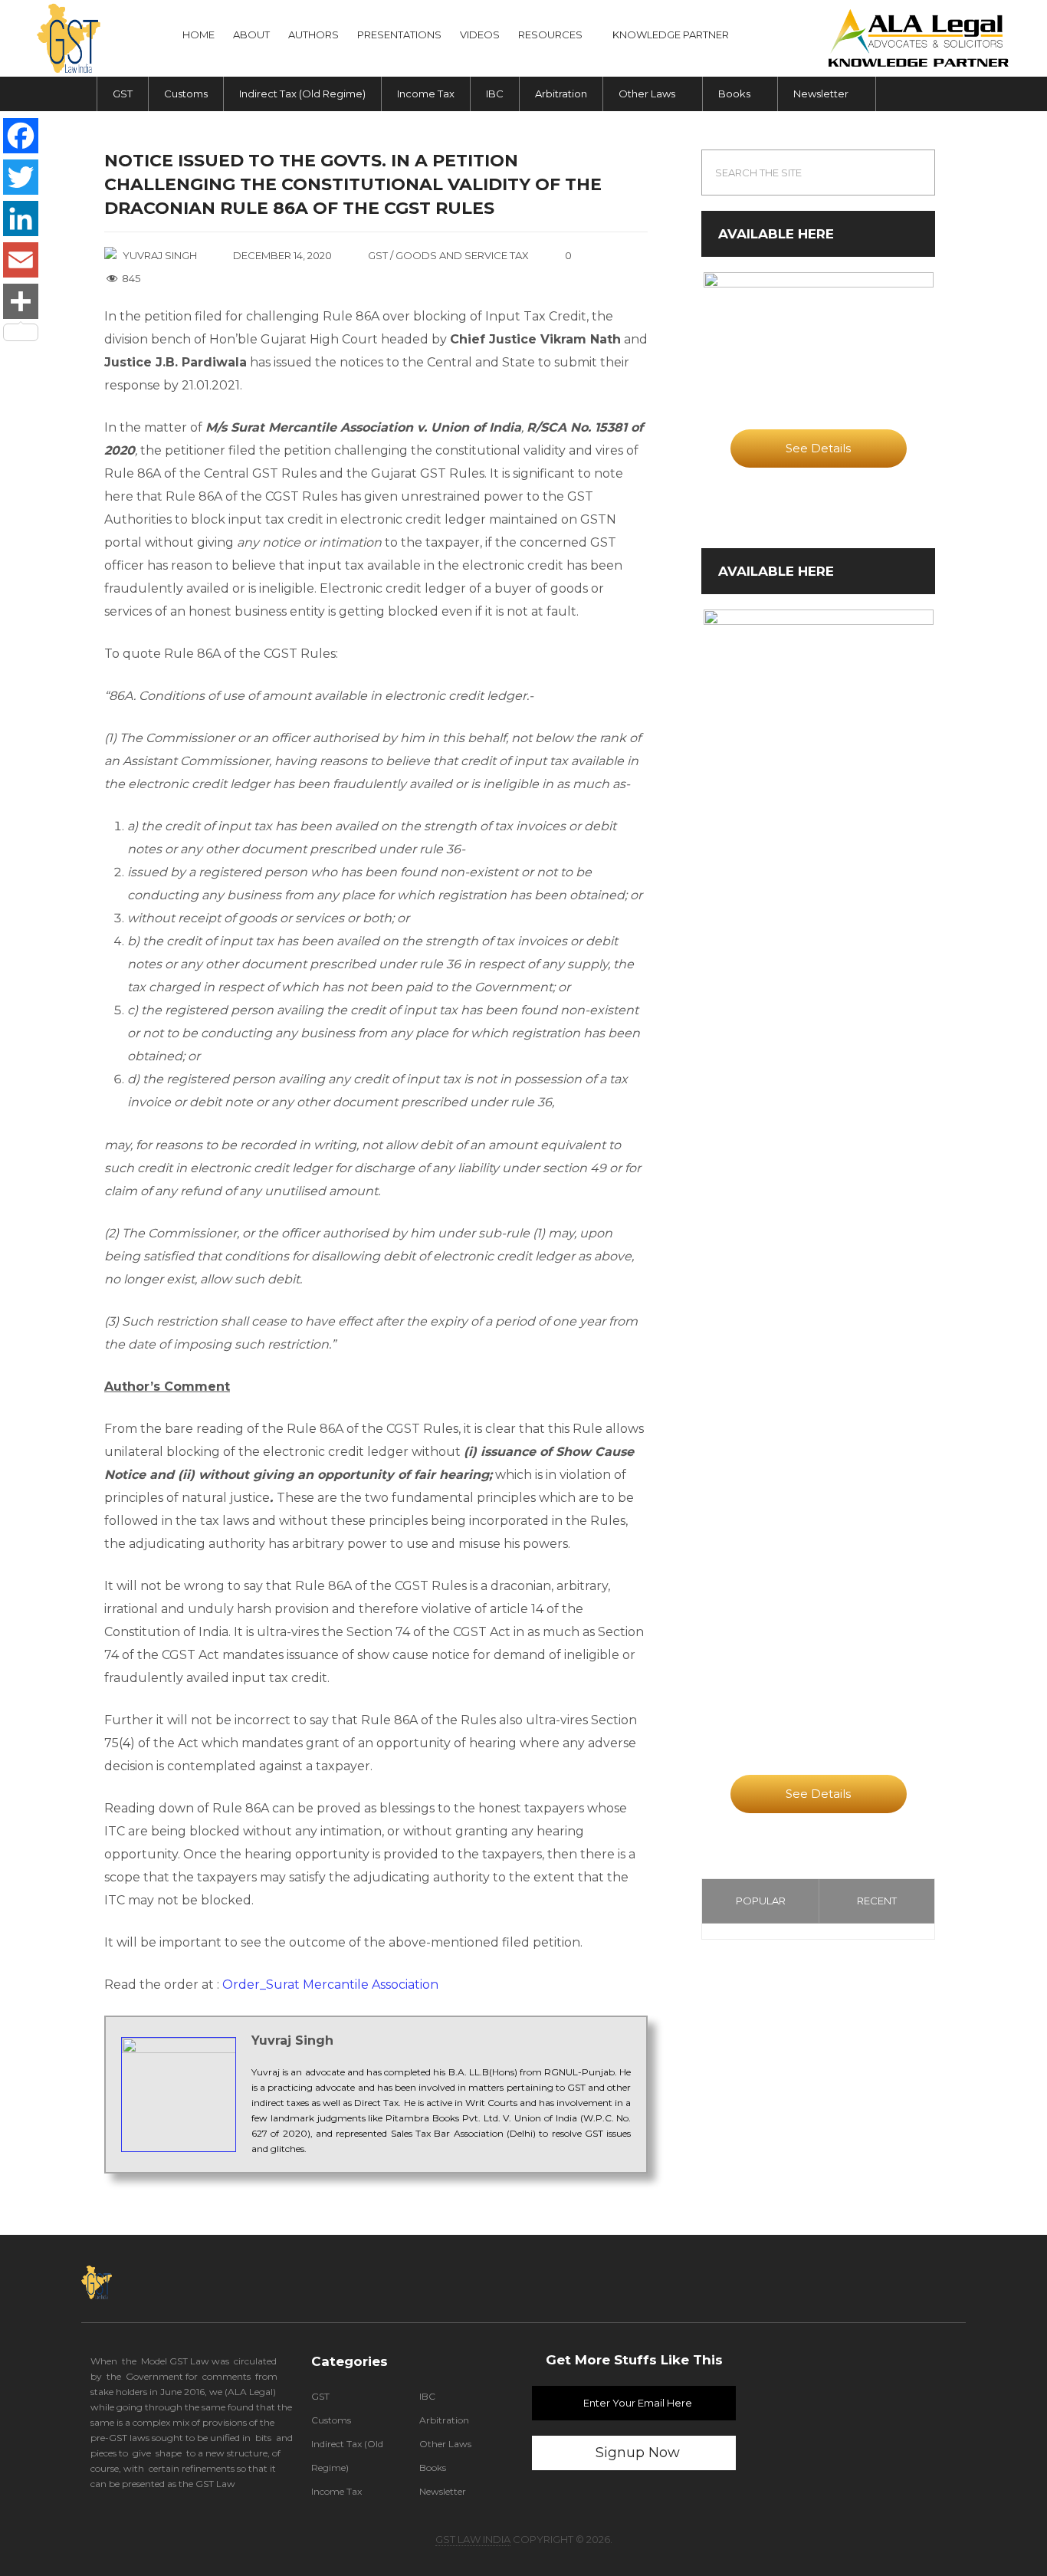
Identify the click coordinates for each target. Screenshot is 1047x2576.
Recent (877, 1901)
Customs (186, 94)
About (251, 34)
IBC (495, 94)
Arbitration (561, 94)
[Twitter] (21, 177)
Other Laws (647, 94)
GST (123, 94)
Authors (313, 34)
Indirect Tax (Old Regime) (302, 94)
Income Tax (426, 94)
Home (199, 34)
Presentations (399, 34)
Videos (480, 34)
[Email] (21, 260)
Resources (550, 34)
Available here (776, 234)
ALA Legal (250, 2392)
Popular (761, 1901)
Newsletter (821, 94)
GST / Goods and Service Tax (448, 255)
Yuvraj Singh (160, 255)
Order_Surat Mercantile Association (330, 1985)
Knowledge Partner (671, 34)
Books (734, 94)
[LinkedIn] (21, 219)
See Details (818, 448)
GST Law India (473, 2539)
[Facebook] (21, 136)
